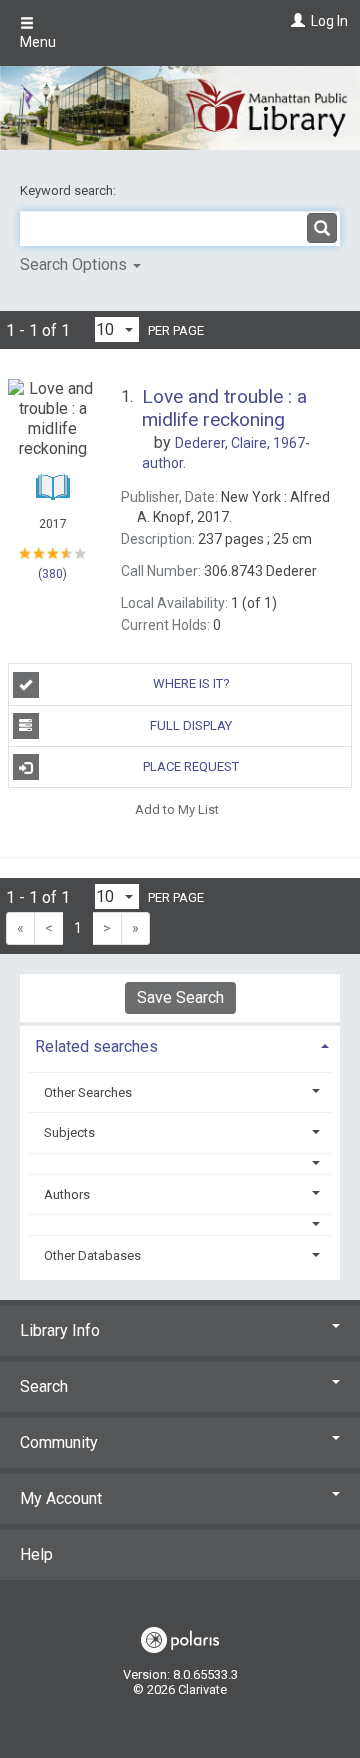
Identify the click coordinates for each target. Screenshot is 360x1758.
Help (36, 1554)
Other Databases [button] (92, 1255)
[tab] (180, 1044)
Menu (38, 42)
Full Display (191, 725)
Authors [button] (67, 1194)
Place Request (191, 766)
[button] (180, 1163)
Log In (329, 21)
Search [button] (44, 1386)
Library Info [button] (60, 1330)
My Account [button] (61, 1498)
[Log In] (295, 21)
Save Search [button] (180, 997)
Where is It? (191, 683)
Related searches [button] (96, 1046)
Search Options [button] (75, 264)
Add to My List (177, 808)
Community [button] (59, 1442)
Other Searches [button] (88, 1092)
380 (52, 574)
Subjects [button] (69, 1132)
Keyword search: (69, 190)
